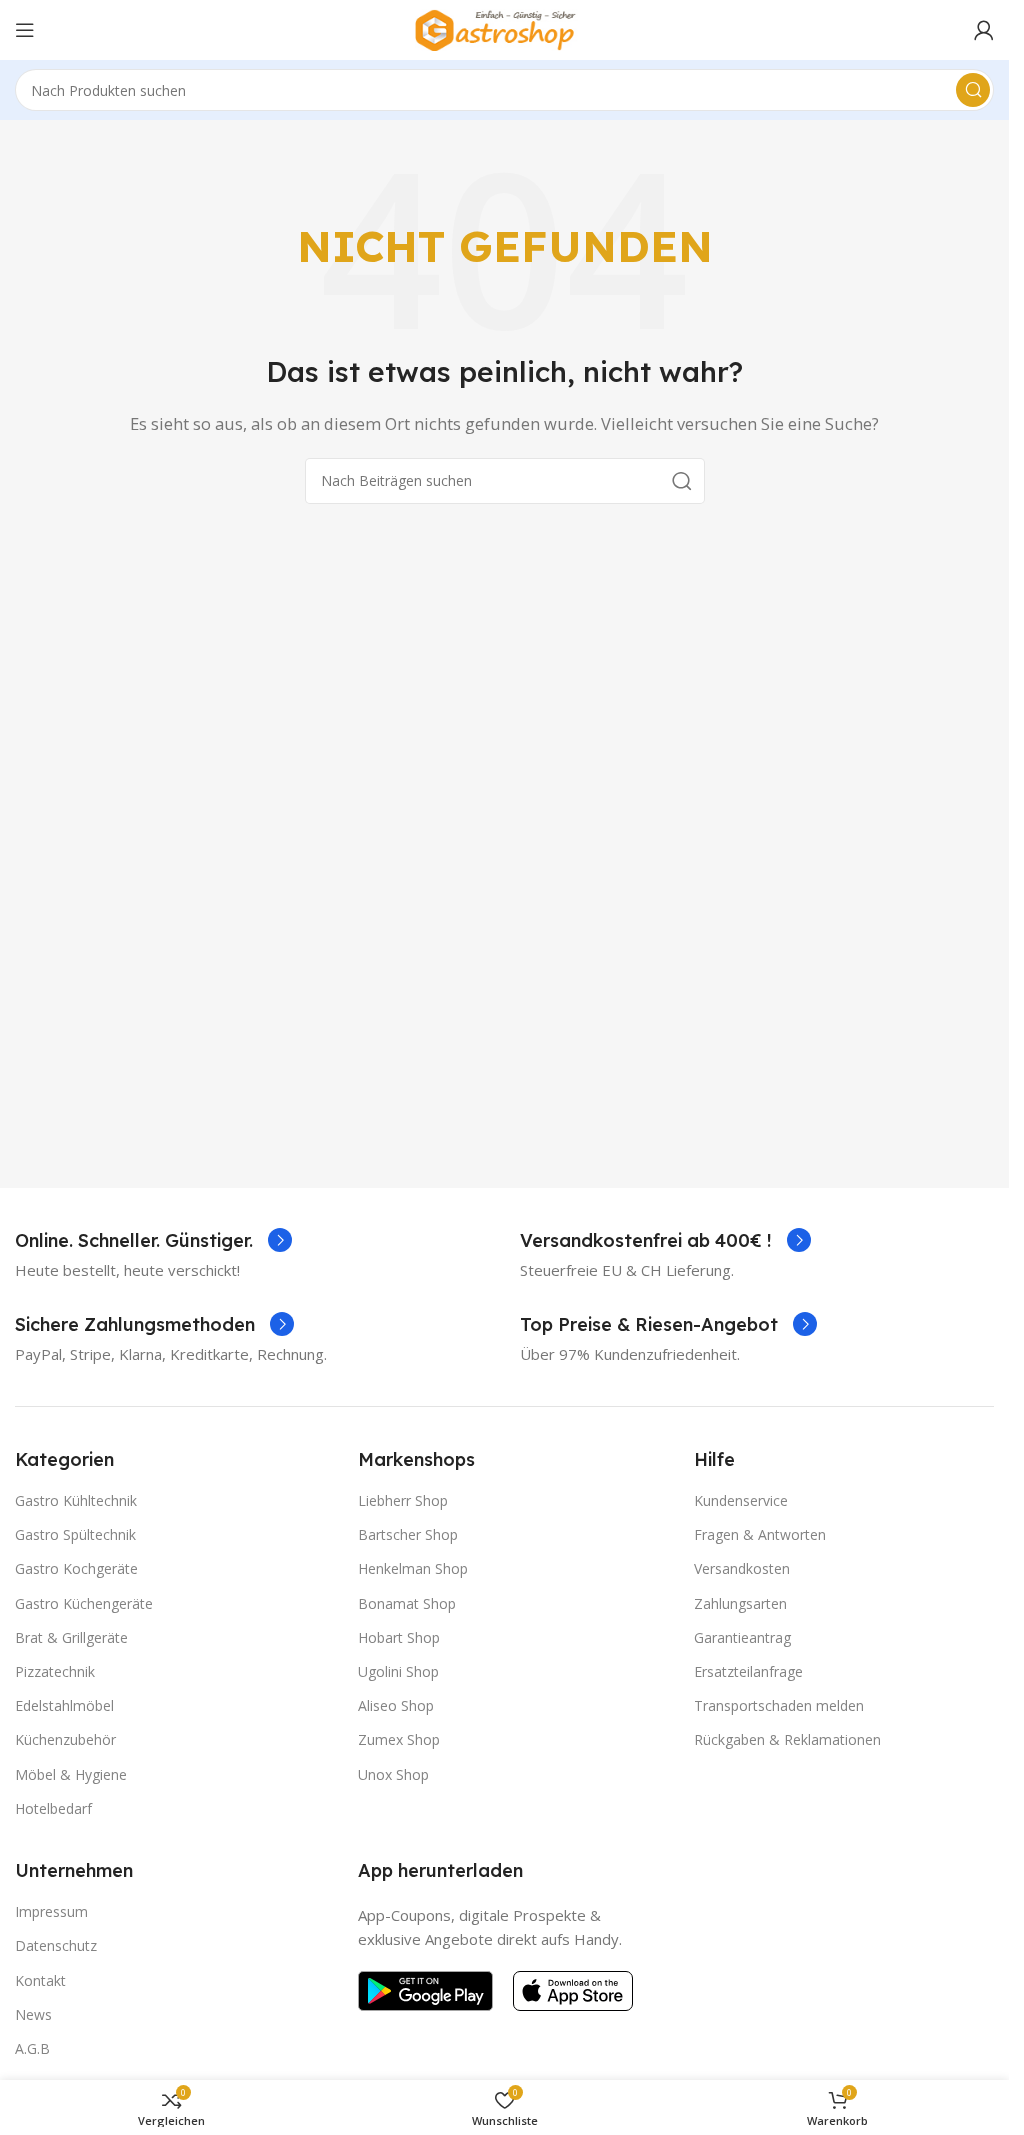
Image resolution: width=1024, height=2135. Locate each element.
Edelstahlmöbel (64, 1705)
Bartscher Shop (408, 1534)
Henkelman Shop (413, 1568)
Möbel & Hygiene (71, 1774)
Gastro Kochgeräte (76, 1568)
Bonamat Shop (407, 1603)
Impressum (51, 1911)
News (33, 2014)
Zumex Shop (399, 1739)
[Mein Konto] (984, 30)
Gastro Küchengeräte (84, 1603)
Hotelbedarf (53, 1808)
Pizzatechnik (55, 1671)
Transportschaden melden (779, 1705)
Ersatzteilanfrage (748, 1671)
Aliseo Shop (396, 1705)
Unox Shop (393, 1774)
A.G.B (32, 2048)
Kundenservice (741, 1500)
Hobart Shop (399, 1637)
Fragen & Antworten (760, 1534)
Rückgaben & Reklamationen (787, 1739)
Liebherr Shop (403, 1500)
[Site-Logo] (505, 28)
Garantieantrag (742, 1637)
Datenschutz (56, 1945)
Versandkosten (742, 1568)
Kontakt (40, 1980)
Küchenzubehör (65, 1739)
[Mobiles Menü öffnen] (25, 30)
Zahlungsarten (740, 1603)
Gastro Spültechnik (75, 1534)
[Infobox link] (153, 1240)
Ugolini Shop (398, 1671)
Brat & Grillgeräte (71, 1637)
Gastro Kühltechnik (76, 1500)
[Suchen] (973, 90)
